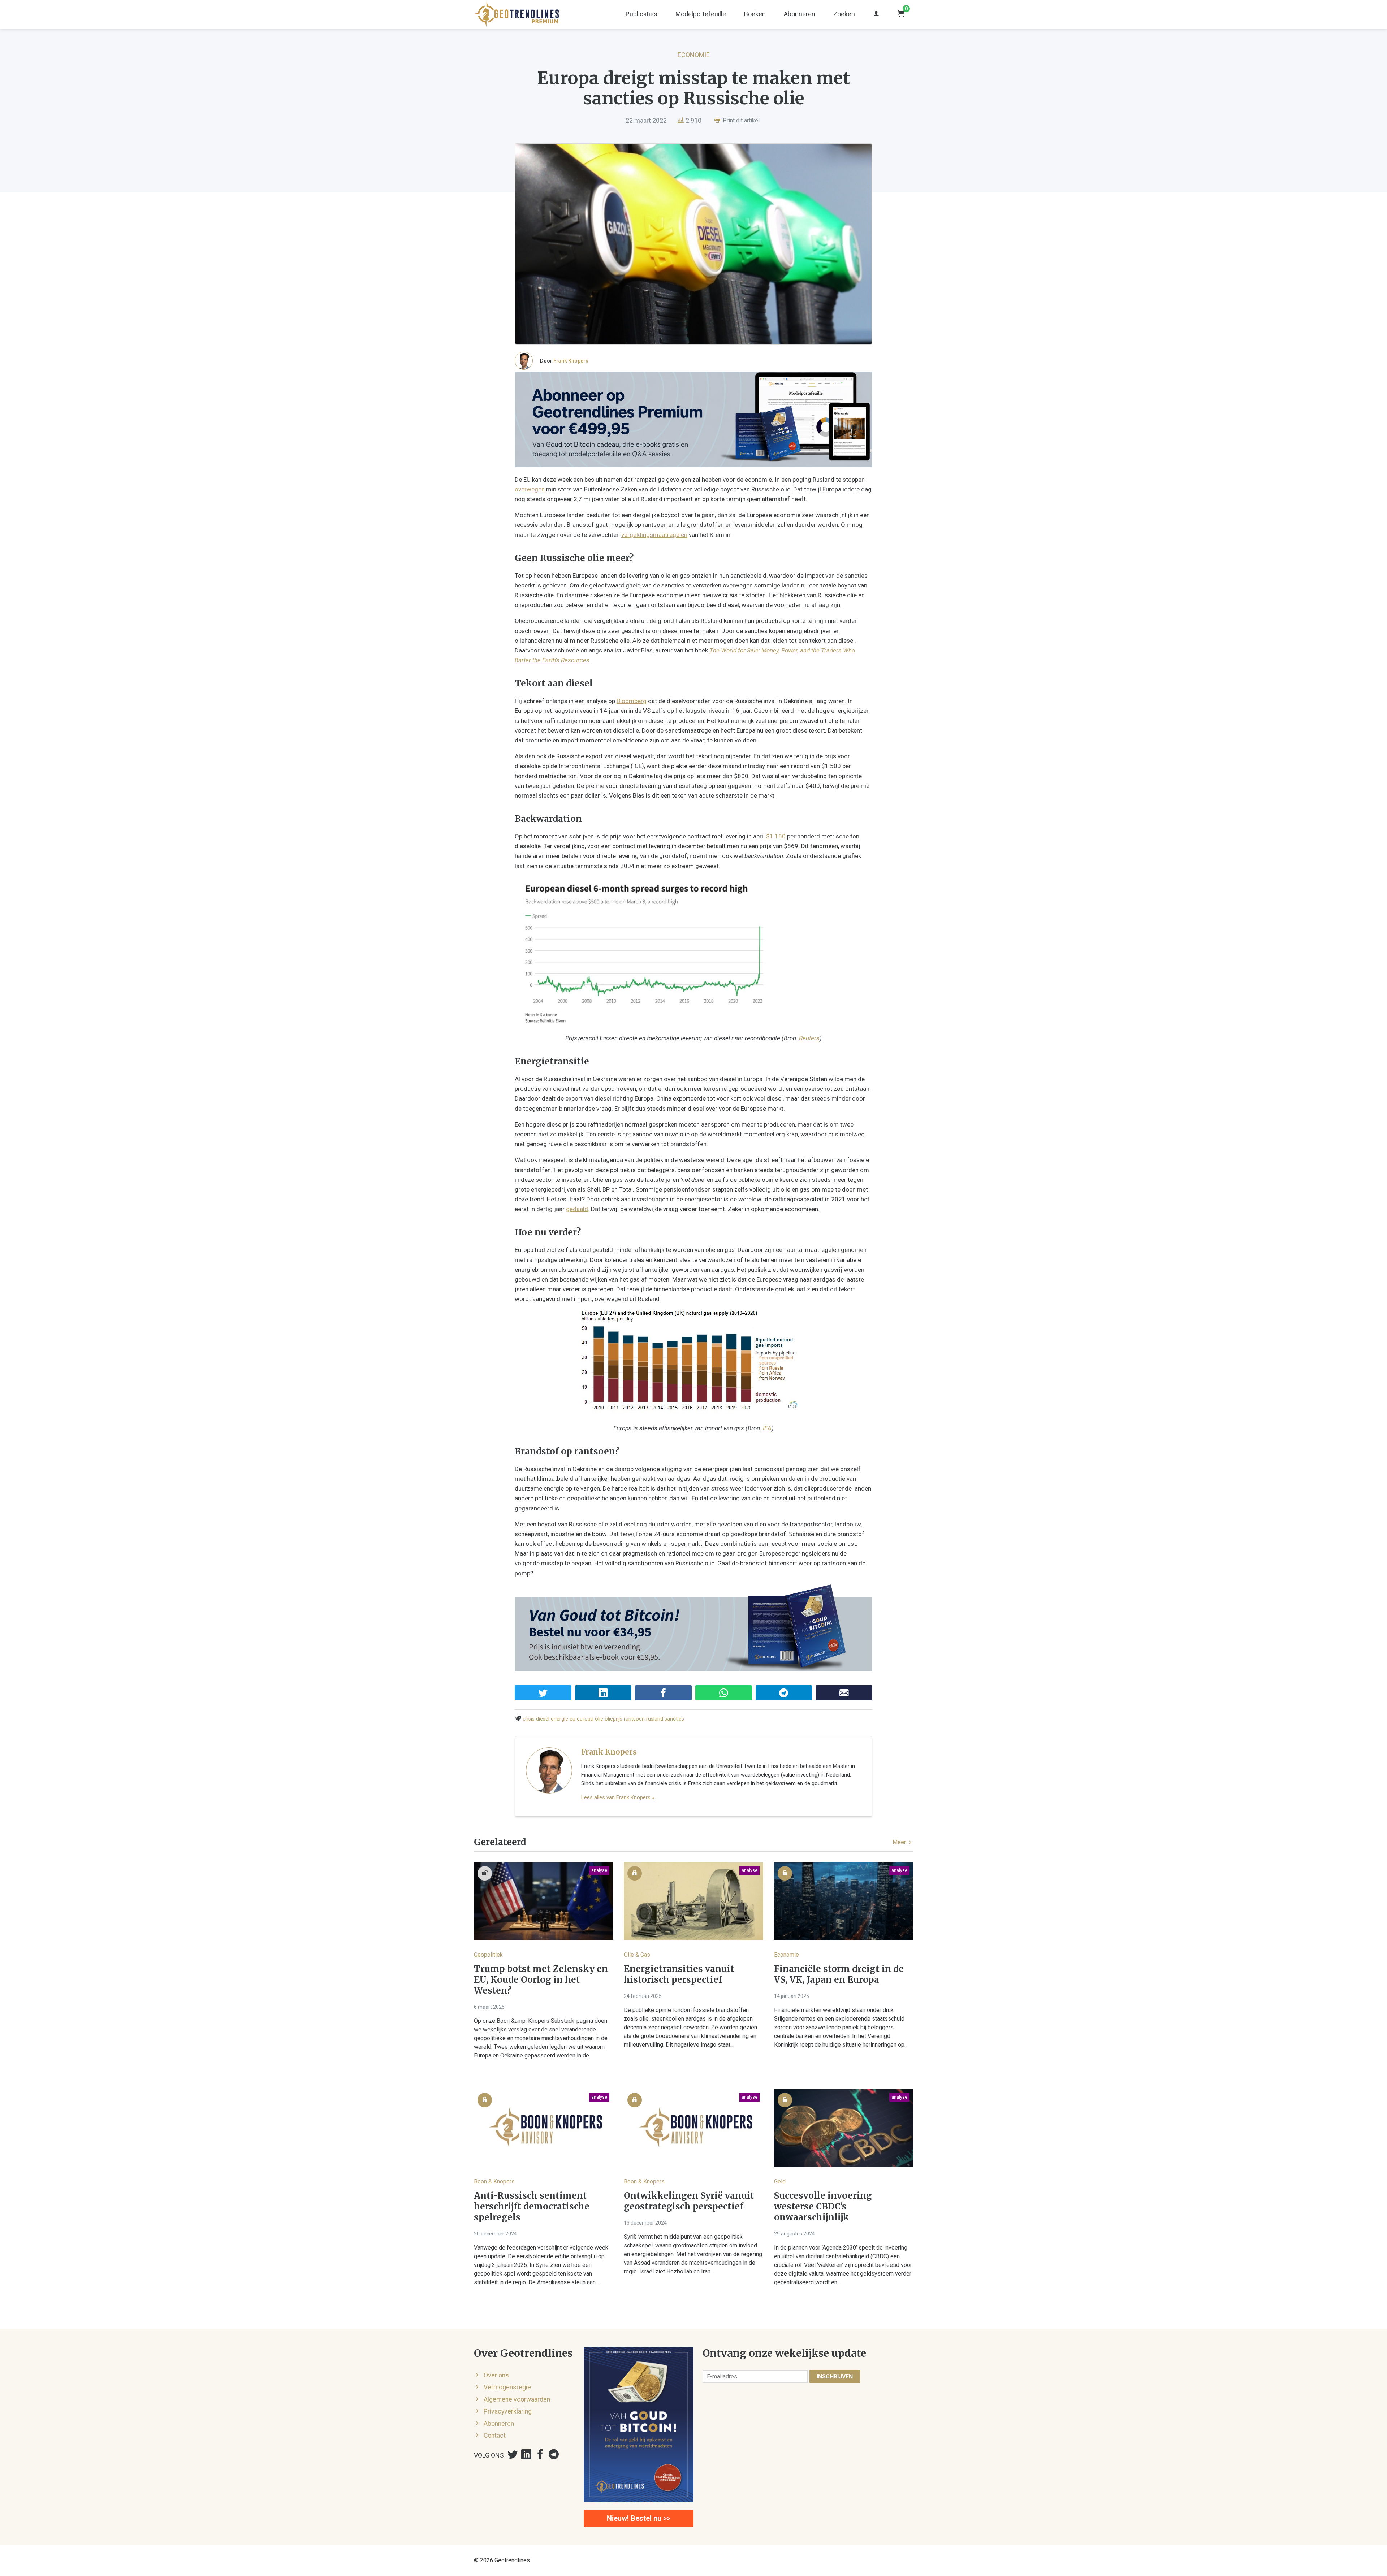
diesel (543, 1719)
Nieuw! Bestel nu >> (639, 2518)
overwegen (530, 489)
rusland (655, 1719)
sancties (674, 1719)
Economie (694, 55)
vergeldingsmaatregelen (654, 535)
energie (559, 1719)
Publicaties (641, 14)
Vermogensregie (507, 2387)
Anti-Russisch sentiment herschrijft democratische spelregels (532, 2207)
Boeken (755, 14)
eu (572, 1719)
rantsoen (634, 1719)
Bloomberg (632, 701)
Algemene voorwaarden (517, 2399)
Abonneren (800, 14)
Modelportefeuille (701, 14)
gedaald (577, 1209)
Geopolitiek (488, 1955)
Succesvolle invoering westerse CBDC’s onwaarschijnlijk (823, 2207)
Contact (495, 2436)
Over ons (496, 2375)
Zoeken (844, 14)
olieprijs (613, 1719)
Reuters (809, 1038)
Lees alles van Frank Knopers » (618, 1797)
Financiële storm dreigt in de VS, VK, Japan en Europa (839, 1974)
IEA (767, 1428)
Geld (780, 2182)
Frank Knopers (571, 361)
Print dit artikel (740, 120)
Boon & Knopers (494, 2182)
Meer (900, 1842)
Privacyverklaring (508, 2411)
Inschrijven (835, 2376)
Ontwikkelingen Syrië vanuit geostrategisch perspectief (689, 2201)
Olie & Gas (637, 1955)
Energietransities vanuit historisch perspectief (679, 1974)
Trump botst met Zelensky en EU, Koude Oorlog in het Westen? (541, 1980)
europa (585, 1719)
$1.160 (776, 836)
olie (599, 1719)
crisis (529, 1719)
